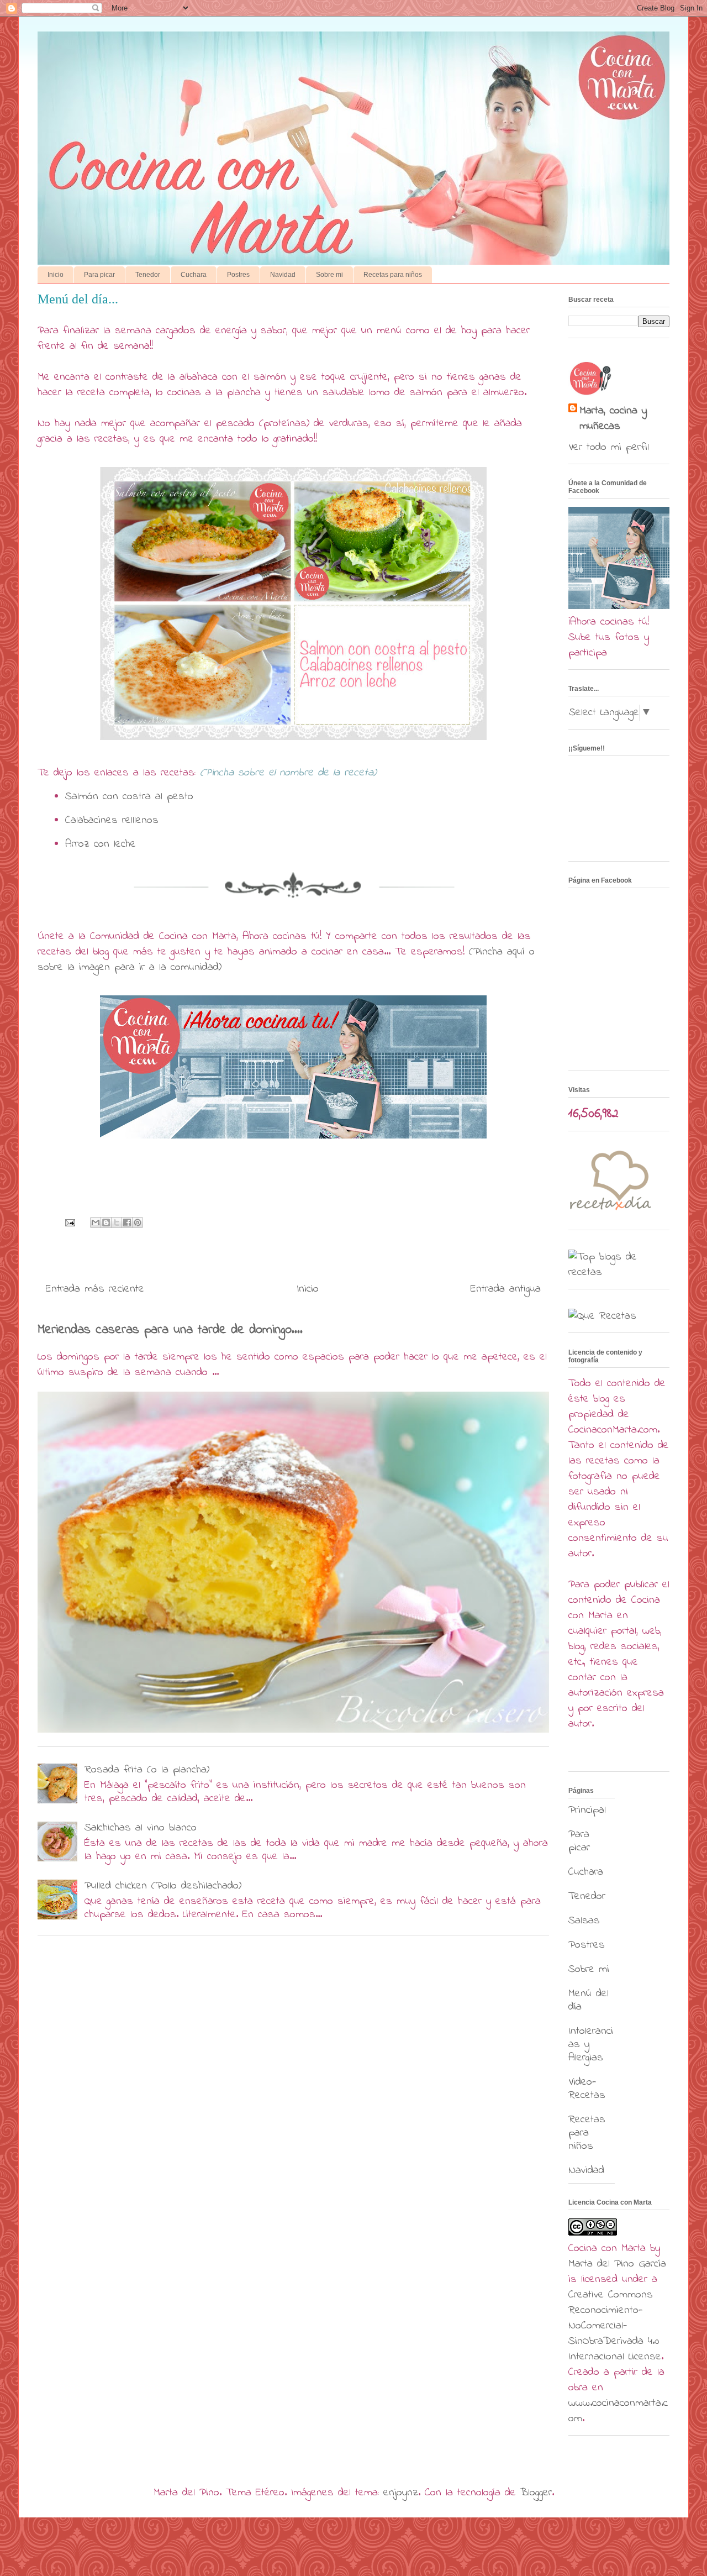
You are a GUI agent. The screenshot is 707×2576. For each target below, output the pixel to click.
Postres (238, 275)
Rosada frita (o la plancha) (147, 1770)
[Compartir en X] (117, 1223)
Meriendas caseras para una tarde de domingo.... (170, 1330)
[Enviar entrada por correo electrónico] (70, 1222)
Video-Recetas (587, 2089)
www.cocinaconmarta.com (618, 2411)
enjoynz (401, 2493)
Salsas (584, 1921)
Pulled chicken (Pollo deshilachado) (163, 1886)
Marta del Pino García (617, 2264)
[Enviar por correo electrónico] (96, 1223)
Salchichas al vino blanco (141, 1828)
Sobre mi (329, 275)
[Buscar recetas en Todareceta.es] (619, 1273)
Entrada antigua (506, 1289)
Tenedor (148, 275)
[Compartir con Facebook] (127, 1223)
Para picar (99, 275)
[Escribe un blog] (106, 1223)
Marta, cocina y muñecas (613, 419)
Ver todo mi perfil (609, 447)
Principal (587, 1810)
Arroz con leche (101, 844)
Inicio (56, 275)
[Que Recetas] (602, 1316)
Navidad (283, 275)
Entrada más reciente (95, 1289)
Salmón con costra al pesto (129, 797)
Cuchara (194, 275)
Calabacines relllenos (112, 820)
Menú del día (589, 2000)
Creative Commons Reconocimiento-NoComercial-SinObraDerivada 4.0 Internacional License (615, 2326)
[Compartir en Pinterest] (138, 1223)
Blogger (536, 2493)
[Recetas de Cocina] (610, 1213)
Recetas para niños (393, 275)
